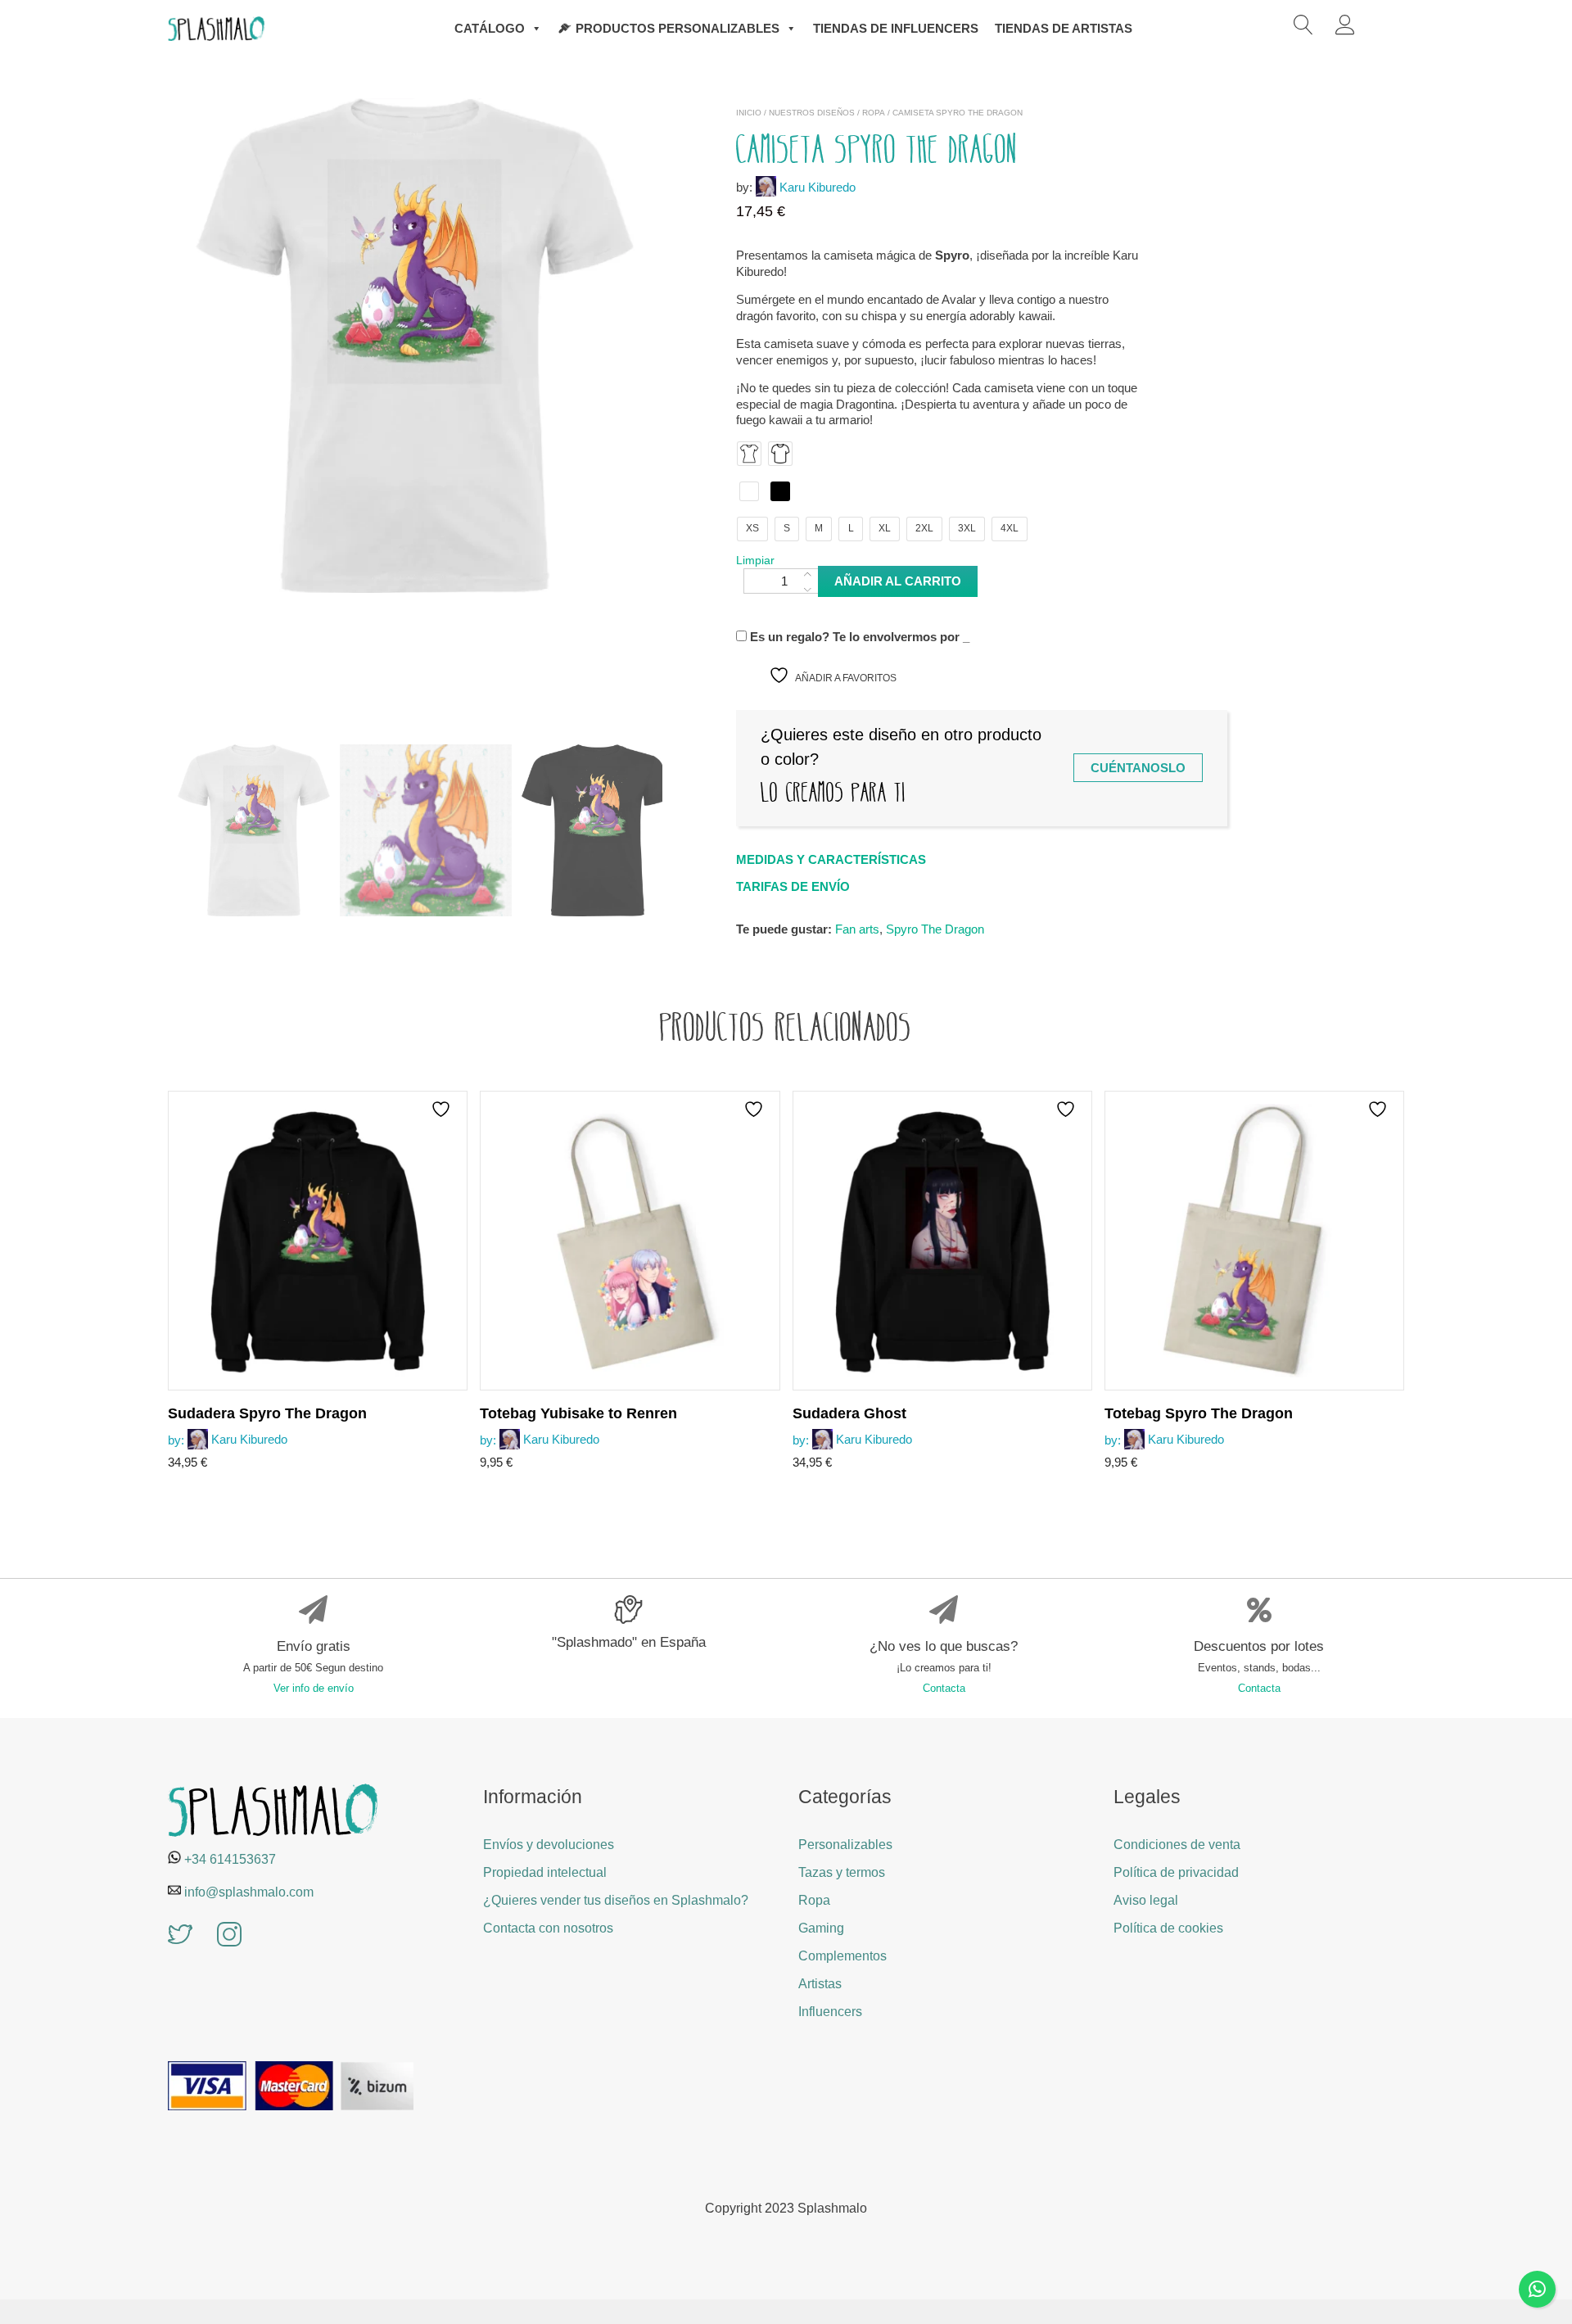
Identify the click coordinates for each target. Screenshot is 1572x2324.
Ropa (874, 113)
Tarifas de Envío (793, 886)
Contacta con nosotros (548, 1928)
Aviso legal (1146, 1900)
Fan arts (857, 929)
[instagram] (229, 1936)
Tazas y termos (842, 1872)
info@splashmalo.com (249, 1892)
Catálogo (490, 28)
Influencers (830, 2012)
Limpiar (755, 560)
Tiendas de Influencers (896, 28)
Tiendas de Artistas (1064, 28)
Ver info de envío (314, 1688)
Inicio (749, 113)
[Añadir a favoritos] (443, 1109)
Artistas (820, 1984)
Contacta (944, 1688)
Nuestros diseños (812, 113)
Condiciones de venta (1177, 1845)
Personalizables (845, 1845)
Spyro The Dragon (935, 929)
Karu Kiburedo (818, 187)
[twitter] (180, 1936)
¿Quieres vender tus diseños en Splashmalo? (616, 1900)
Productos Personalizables (678, 28)
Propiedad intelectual (545, 1872)
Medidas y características (831, 859)
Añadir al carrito (898, 581)
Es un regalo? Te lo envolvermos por (858, 637)
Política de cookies (1168, 1928)
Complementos (842, 1956)
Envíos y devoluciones (549, 1845)
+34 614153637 (230, 1859)
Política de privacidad (1176, 1872)
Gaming (821, 1928)
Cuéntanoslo (1138, 768)
